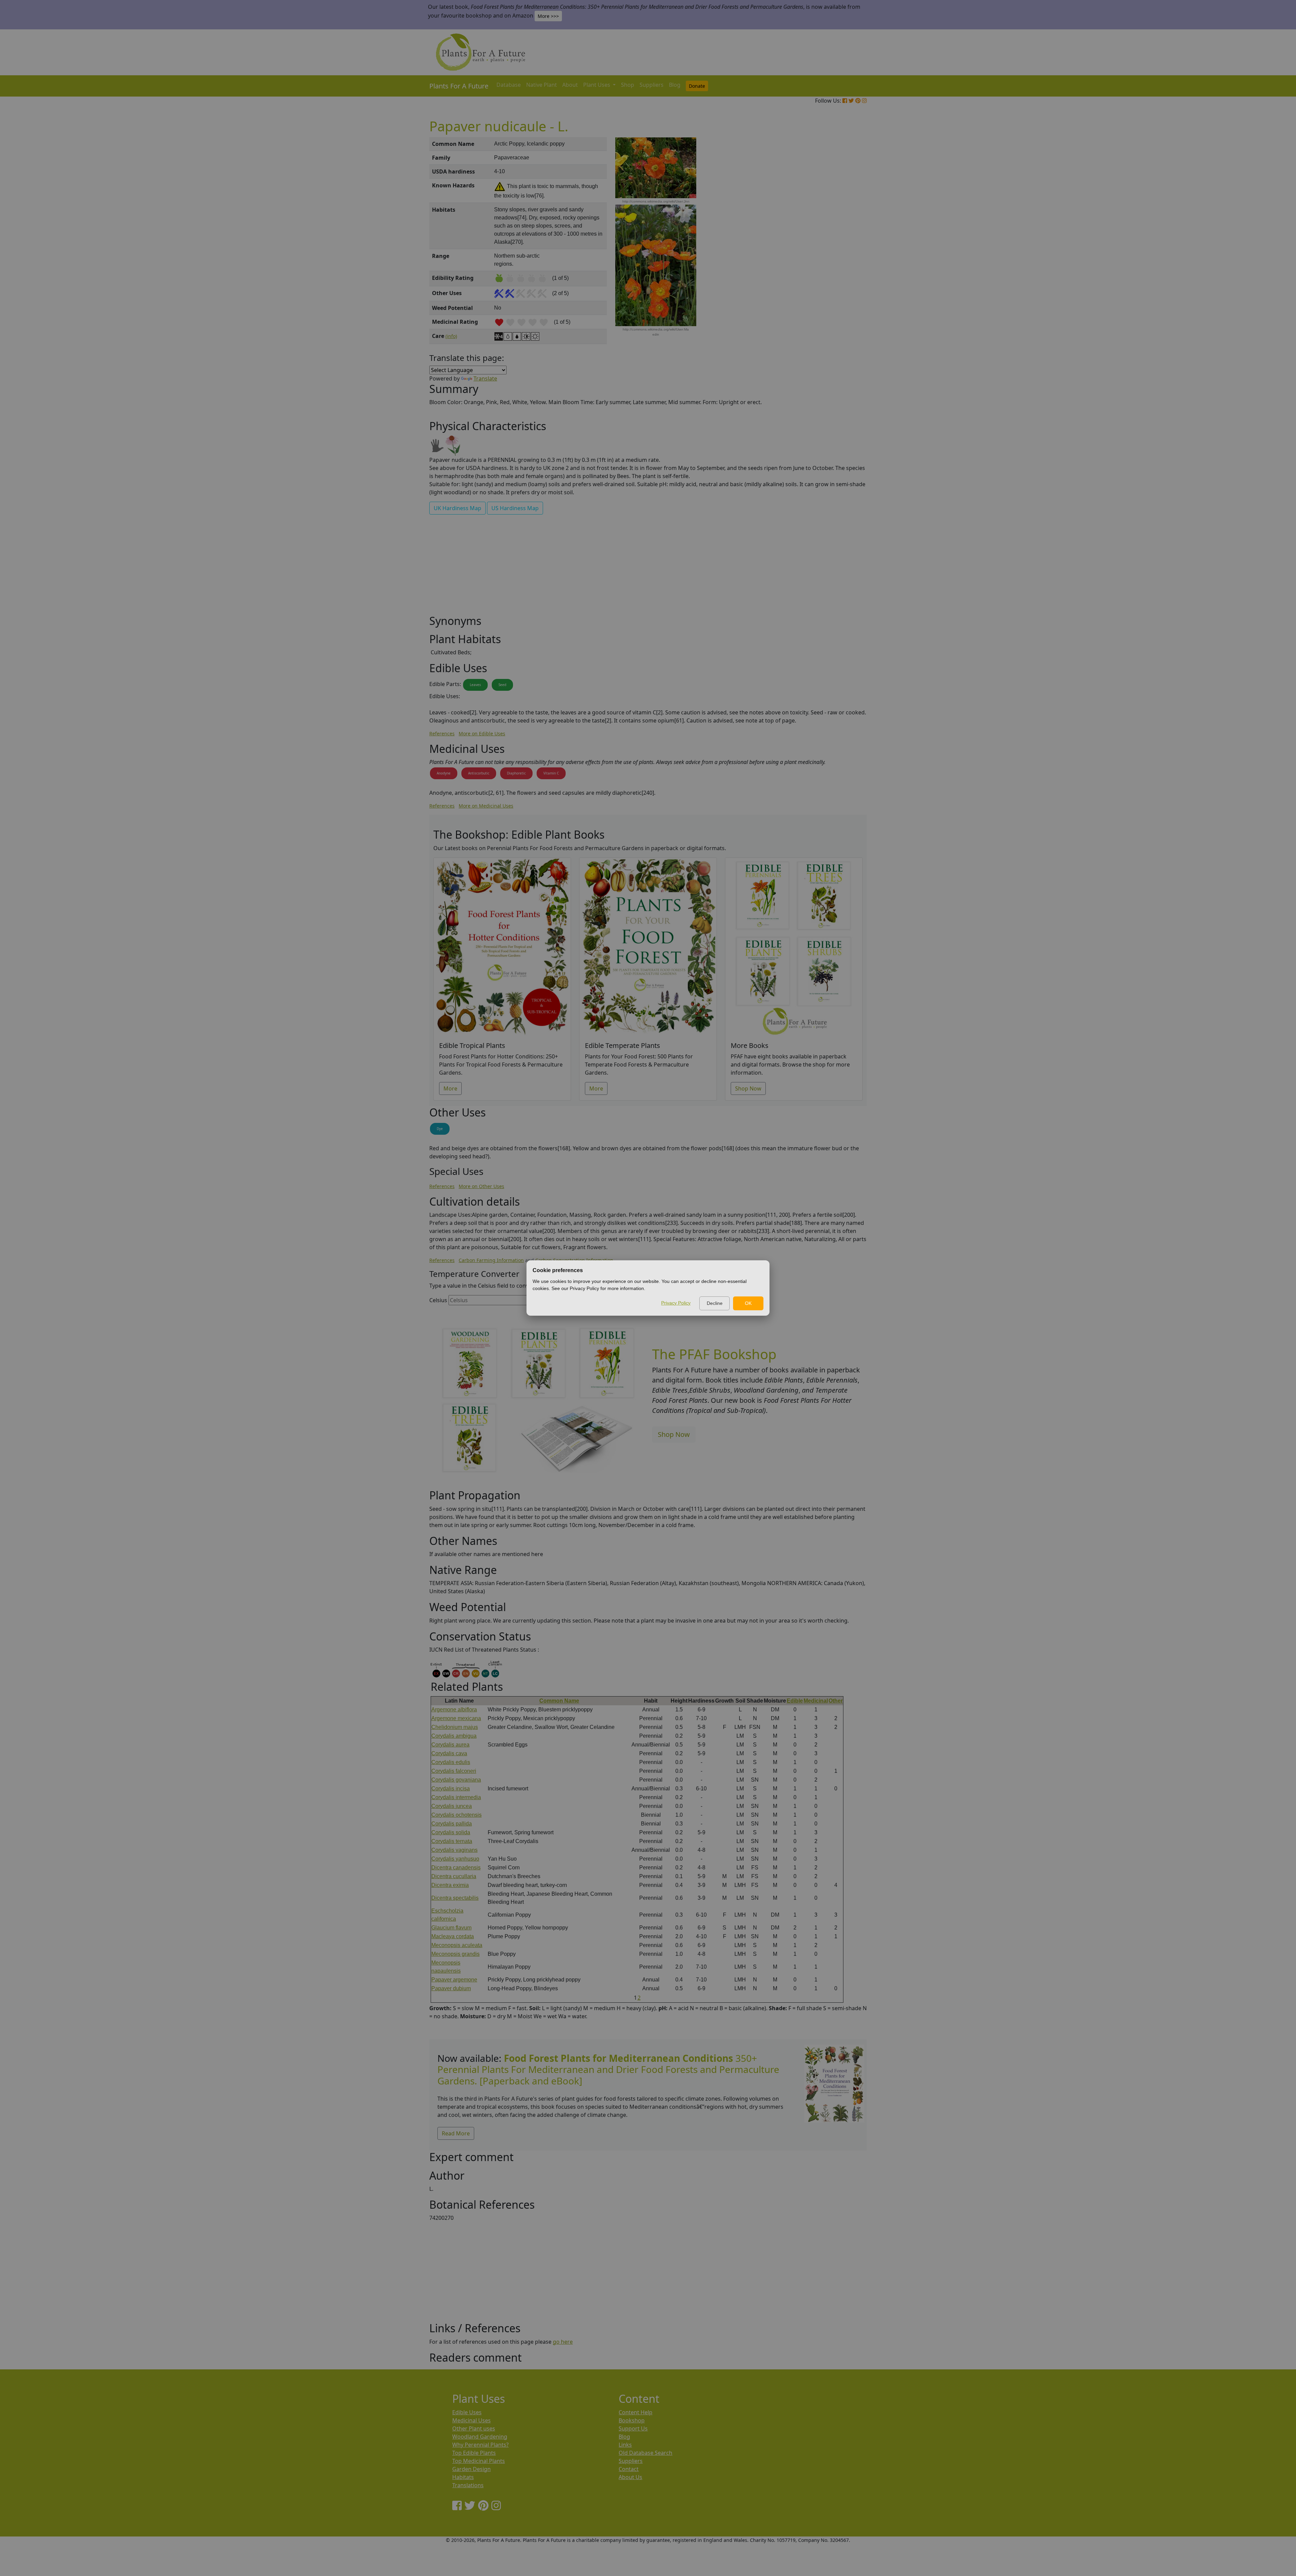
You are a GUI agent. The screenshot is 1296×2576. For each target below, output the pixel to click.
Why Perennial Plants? (480, 2445)
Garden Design (471, 2469)
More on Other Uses (481, 1186)
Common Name (559, 1701)
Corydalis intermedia (456, 1797)
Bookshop (632, 2420)
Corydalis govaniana (456, 1780)
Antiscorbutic (479, 773)
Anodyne (444, 773)
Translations (468, 2485)
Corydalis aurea (450, 1745)
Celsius (438, 1300)
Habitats (463, 2477)
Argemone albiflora (454, 1710)
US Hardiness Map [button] (515, 508)
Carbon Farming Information (491, 1260)
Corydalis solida (451, 1832)
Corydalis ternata (452, 1841)
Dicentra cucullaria (454, 1876)
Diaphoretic (516, 773)
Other (836, 1701)
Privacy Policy (676, 1303)
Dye (440, 1129)
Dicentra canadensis (456, 1868)
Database (509, 85)
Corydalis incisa (451, 1789)
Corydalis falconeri (454, 1771)
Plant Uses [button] (597, 85)
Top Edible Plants (474, 2453)
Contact (629, 2469)
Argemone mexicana (456, 1718)
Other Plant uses (474, 2428)
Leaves (475, 685)
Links (625, 2445)
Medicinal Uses (471, 2420)
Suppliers (652, 85)
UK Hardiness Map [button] (457, 508)
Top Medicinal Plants (479, 2461)
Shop (628, 85)
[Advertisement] (834, 252)
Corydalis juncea (452, 1806)
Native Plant (542, 85)
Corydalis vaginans (454, 1850)
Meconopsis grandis (455, 1954)
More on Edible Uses (482, 733)
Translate (485, 378)
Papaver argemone (454, 1980)
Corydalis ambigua (454, 1736)
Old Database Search (645, 2453)
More (450, 1088)
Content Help (636, 2412)
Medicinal (816, 1701)
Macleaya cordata (453, 1936)
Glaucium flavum (451, 1928)
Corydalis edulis (451, 1762)
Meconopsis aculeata (457, 1945)
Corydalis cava (449, 1753)
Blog (675, 85)
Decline (715, 1303)
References (442, 733)
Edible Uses (467, 2412)
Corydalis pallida (452, 1824)
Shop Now (748, 1088)
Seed (502, 685)
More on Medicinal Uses (486, 806)
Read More (456, 2133)
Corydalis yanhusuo (455, 1859)
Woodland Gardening (480, 2437)
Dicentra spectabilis (455, 1898)
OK (748, 1303)
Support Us (633, 2428)
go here (563, 2342)
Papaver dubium (451, 1988)
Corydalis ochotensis (456, 1815)
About (570, 85)
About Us (630, 2477)
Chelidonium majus (455, 1727)
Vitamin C (551, 773)
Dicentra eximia (450, 1885)
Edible (795, 1701)
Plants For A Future (459, 86)
